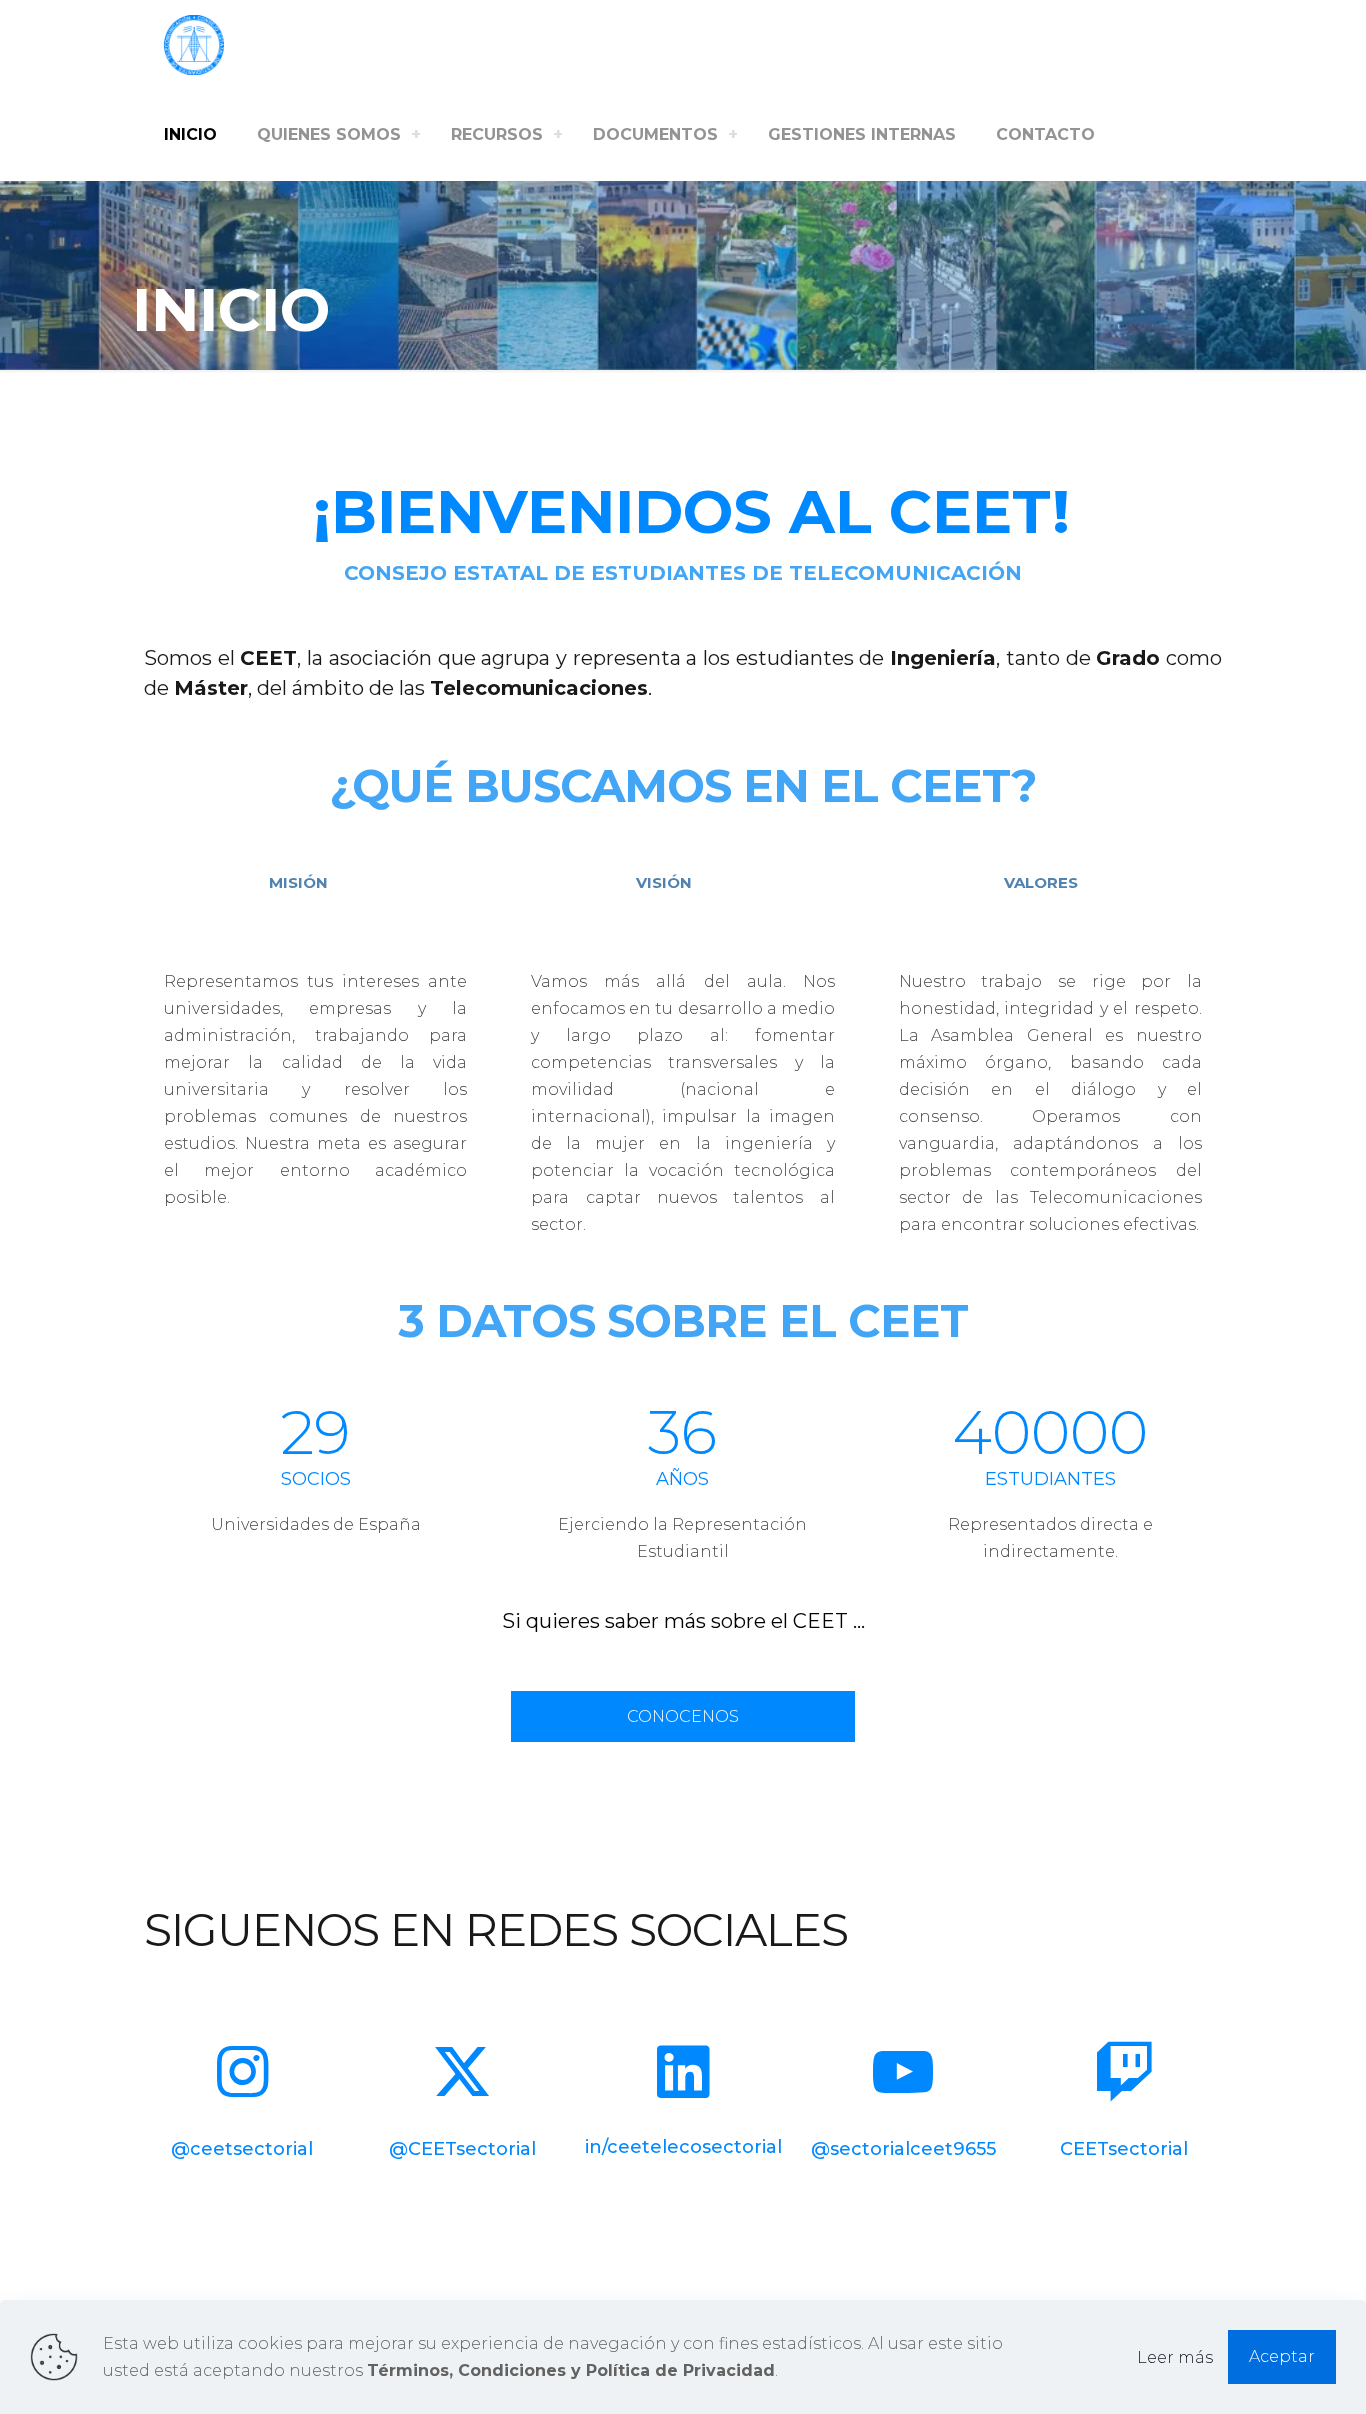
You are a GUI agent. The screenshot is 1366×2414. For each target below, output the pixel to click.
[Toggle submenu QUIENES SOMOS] (416, 135)
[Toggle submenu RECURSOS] (558, 135)
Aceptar (1282, 2356)
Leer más (1175, 2357)
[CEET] (194, 45)
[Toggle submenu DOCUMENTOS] (733, 135)
